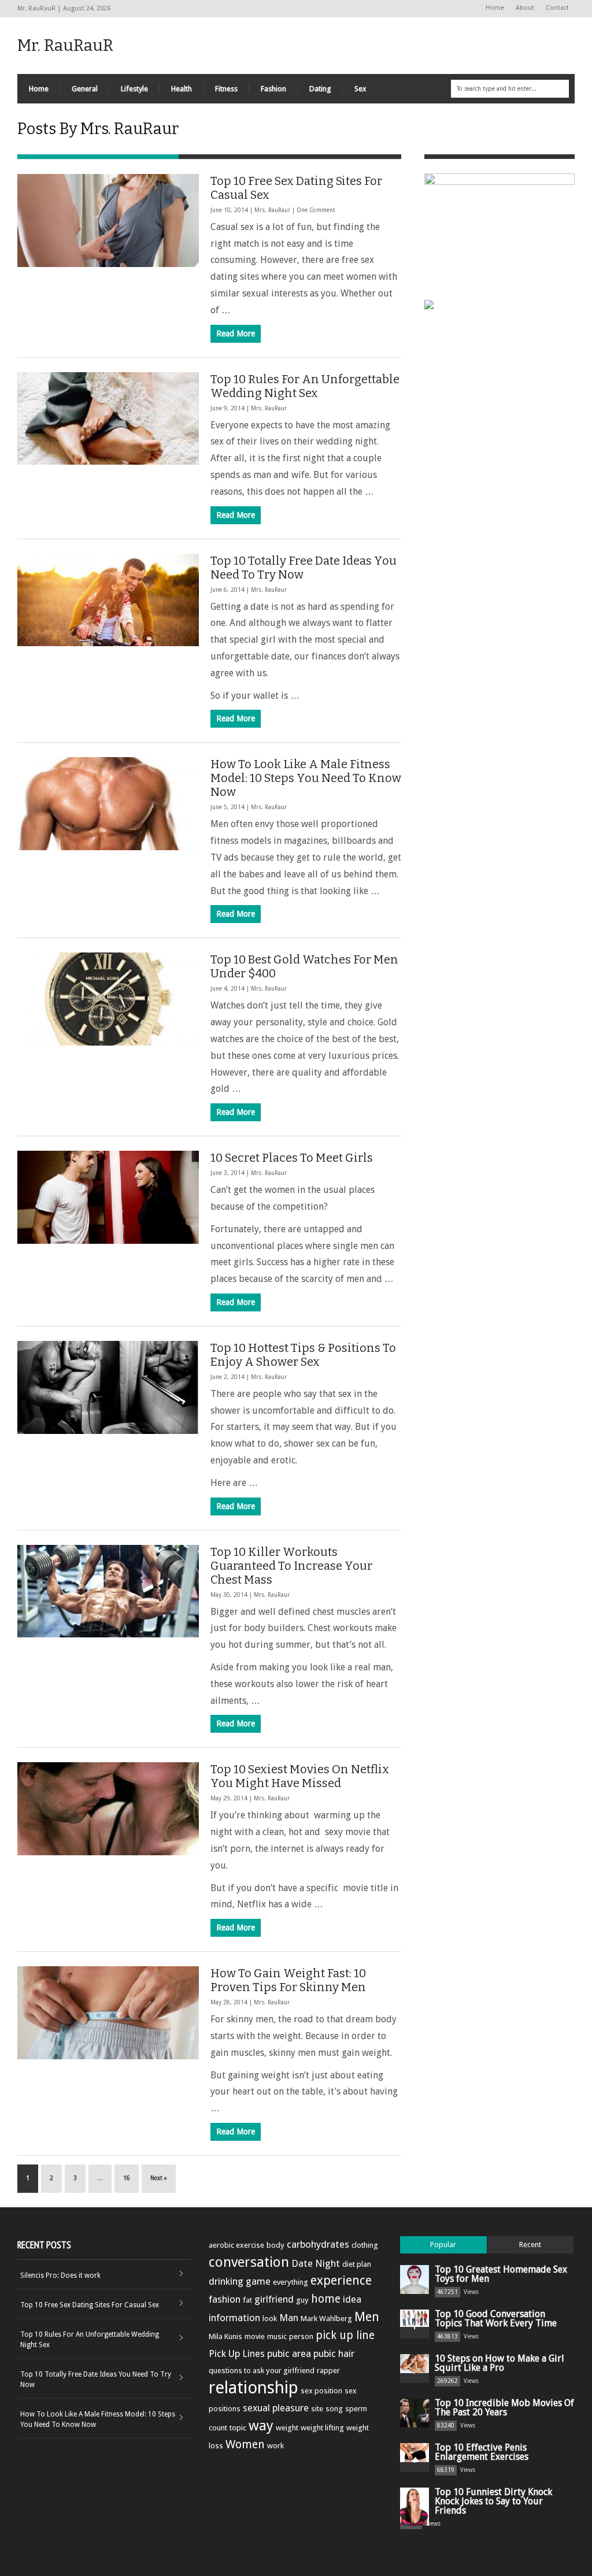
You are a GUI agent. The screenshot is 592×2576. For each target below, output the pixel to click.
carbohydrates (318, 2244)
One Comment (316, 210)
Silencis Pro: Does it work (60, 2275)
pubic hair (334, 2353)
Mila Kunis (225, 2336)
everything (291, 2282)
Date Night (316, 2263)
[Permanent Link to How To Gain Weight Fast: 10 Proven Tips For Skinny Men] (108, 2013)
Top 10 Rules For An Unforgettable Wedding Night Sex (305, 386)
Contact (557, 8)
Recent (530, 2245)
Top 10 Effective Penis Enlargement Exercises (482, 2452)
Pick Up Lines (237, 2353)
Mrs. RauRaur (272, 210)
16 (127, 2178)
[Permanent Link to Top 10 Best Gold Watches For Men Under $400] (108, 999)
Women (245, 2445)
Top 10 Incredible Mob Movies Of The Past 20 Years (504, 2408)
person (301, 2336)
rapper (328, 2371)
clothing (365, 2245)
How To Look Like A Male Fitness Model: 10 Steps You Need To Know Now (306, 778)
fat (247, 2300)
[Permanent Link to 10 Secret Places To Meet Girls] (108, 1197)
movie (255, 2336)
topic (238, 2428)
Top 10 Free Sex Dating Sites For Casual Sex (90, 2305)
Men (367, 2317)
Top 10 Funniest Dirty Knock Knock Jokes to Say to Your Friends (493, 2501)
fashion (225, 2299)
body (275, 2245)
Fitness (226, 89)
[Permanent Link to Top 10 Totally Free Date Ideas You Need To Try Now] (108, 600)
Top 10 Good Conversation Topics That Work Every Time (496, 2319)
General (85, 89)
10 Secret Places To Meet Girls (292, 1158)
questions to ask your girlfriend (262, 2371)
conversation (249, 2262)
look (270, 2319)
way (261, 2426)
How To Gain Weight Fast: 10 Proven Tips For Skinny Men (288, 1980)
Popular (443, 2245)
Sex (360, 89)
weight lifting (322, 2428)
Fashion (273, 89)
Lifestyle (134, 89)
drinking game (240, 2281)
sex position (321, 2391)
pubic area (289, 2353)
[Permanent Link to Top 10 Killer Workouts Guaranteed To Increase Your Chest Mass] (108, 1591)
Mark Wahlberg (326, 2319)
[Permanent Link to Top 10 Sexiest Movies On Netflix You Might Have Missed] (108, 1809)
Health (182, 89)
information (234, 2318)
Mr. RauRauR (65, 45)
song (334, 2409)
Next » (159, 2178)
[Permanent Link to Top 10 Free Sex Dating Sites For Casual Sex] (108, 220)
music (277, 2336)
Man (289, 2318)
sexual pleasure (276, 2408)
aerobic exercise (236, 2245)
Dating (320, 89)
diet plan (357, 2264)
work (275, 2446)
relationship (254, 2388)
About (525, 8)
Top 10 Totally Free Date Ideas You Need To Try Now (96, 2379)
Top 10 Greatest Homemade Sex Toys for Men (501, 2274)
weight (287, 2428)
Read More (236, 333)
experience (341, 2280)
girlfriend (274, 2299)
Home (495, 8)
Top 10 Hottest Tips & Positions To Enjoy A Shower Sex (303, 1355)
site (317, 2409)
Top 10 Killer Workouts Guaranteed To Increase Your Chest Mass (291, 1566)
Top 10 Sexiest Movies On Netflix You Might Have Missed (300, 1776)
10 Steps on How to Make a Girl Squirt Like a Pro (499, 2363)
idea (352, 2299)
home (326, 2299)
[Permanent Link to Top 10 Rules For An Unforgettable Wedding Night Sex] (108, 419)
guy (302, 2300)
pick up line (345, 2335)
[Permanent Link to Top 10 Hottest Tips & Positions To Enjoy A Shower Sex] (108, 1387)
